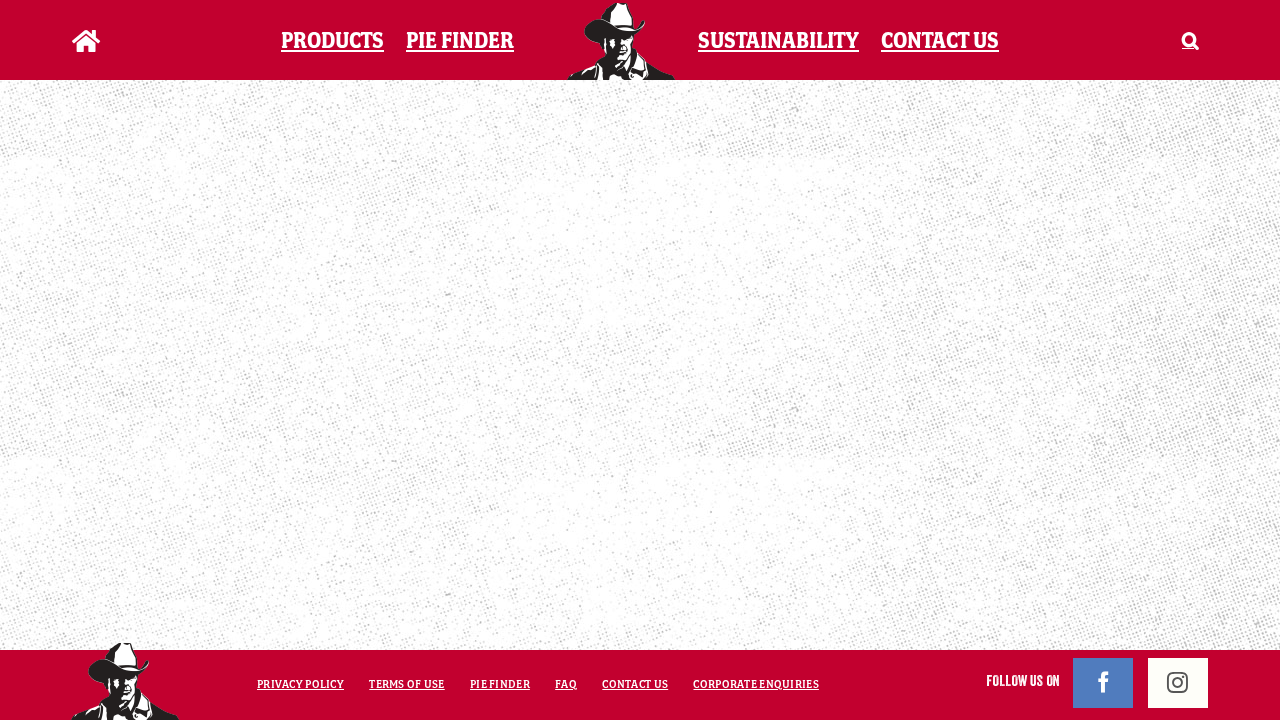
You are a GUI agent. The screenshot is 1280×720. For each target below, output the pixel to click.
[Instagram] (1178, 683)
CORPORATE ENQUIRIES (755, 684)
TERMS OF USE (406, 684)
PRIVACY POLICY (300, 684)
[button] (1165, 40)
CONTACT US (635, 684)
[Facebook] (1103, 683)
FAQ (566, 684)
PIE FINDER (500, 684)
